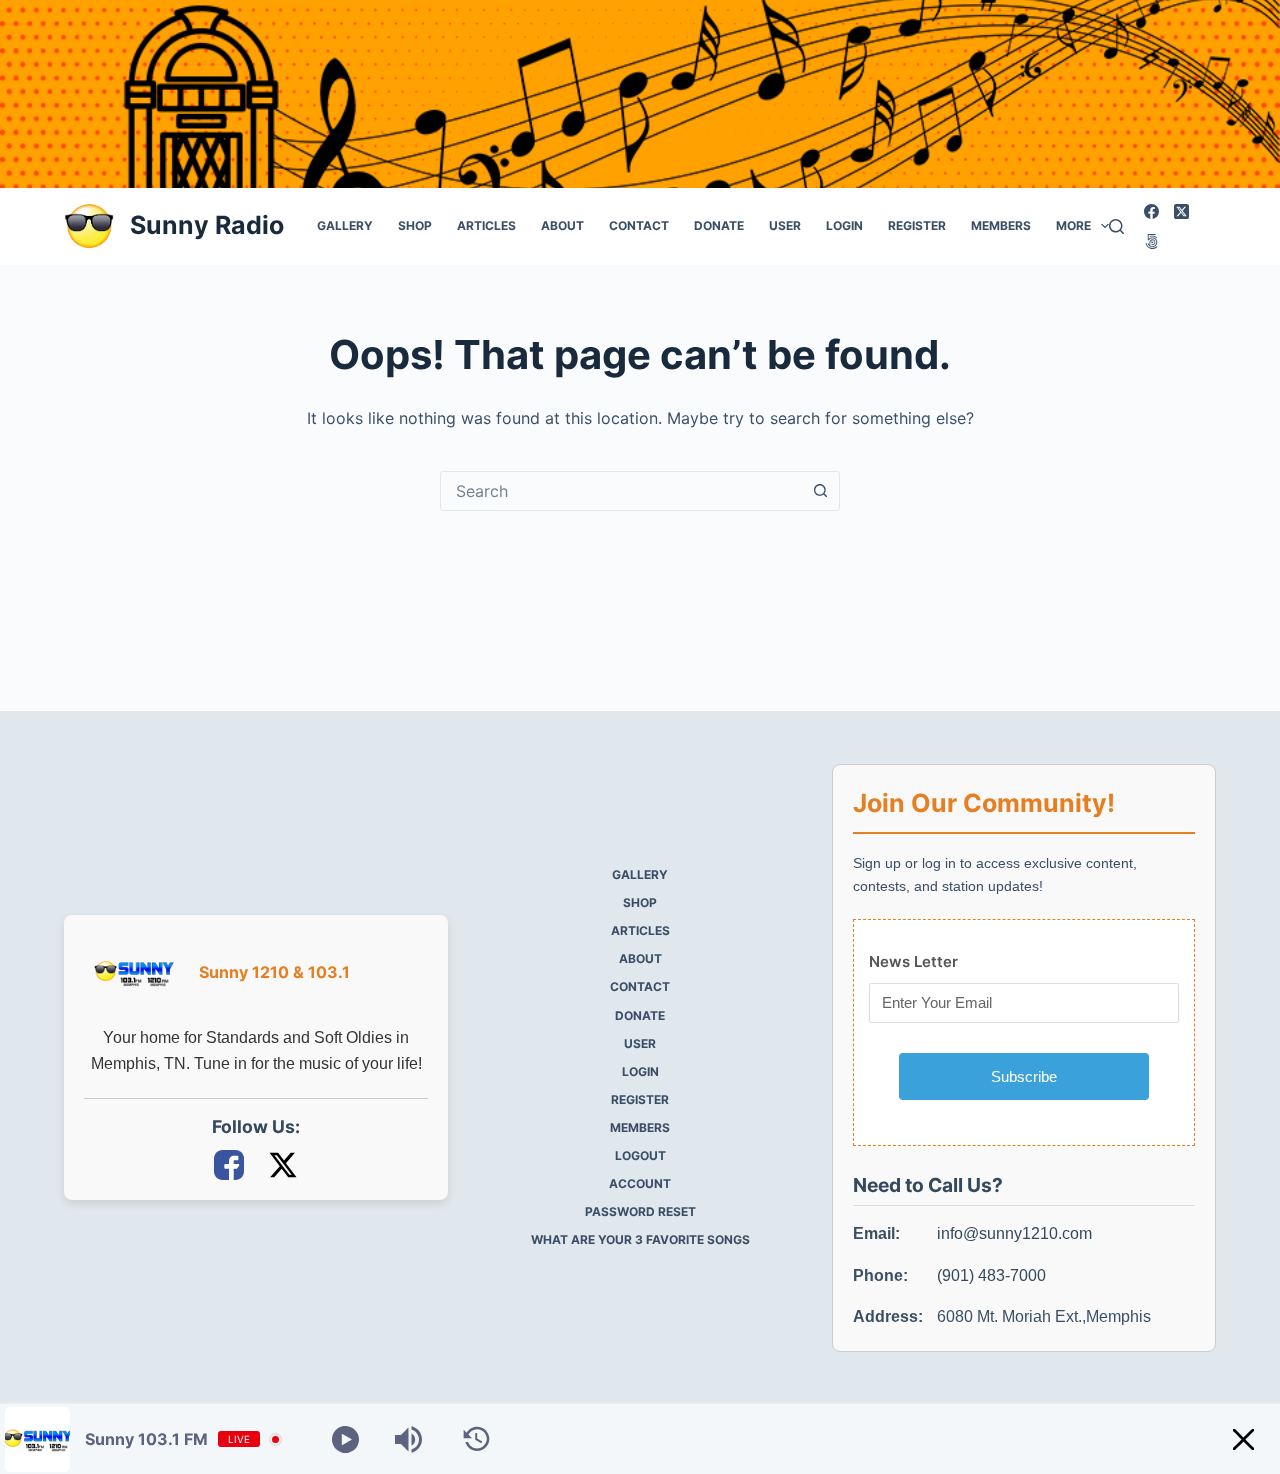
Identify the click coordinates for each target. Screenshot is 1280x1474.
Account (640, 1183)
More (1073, 225)
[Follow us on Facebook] (231, 1163)
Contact (639, 225)
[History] (476, 1439)
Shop (415, 225)
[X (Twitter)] (1181, 211)
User (785, 225)
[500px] (1151, 241)
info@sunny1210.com (1014, 1233)
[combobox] (621, 491)
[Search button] (820, 491)
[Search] (1116, 226)
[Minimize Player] (1243, 1439)
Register (917, 225)
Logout (640, 1155)
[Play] (345, 1439)
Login (844, 225)
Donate (719, 225)
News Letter (913, 961)
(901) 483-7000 (991, 1275)
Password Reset (640, 1211)
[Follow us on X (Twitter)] (283, 1163)
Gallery (345, 225)
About (562, 225)
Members (1001, 225)
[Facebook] (1151, 211)
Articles (486, 225)
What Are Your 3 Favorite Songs (640, 1239)
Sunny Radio (207, 225)
